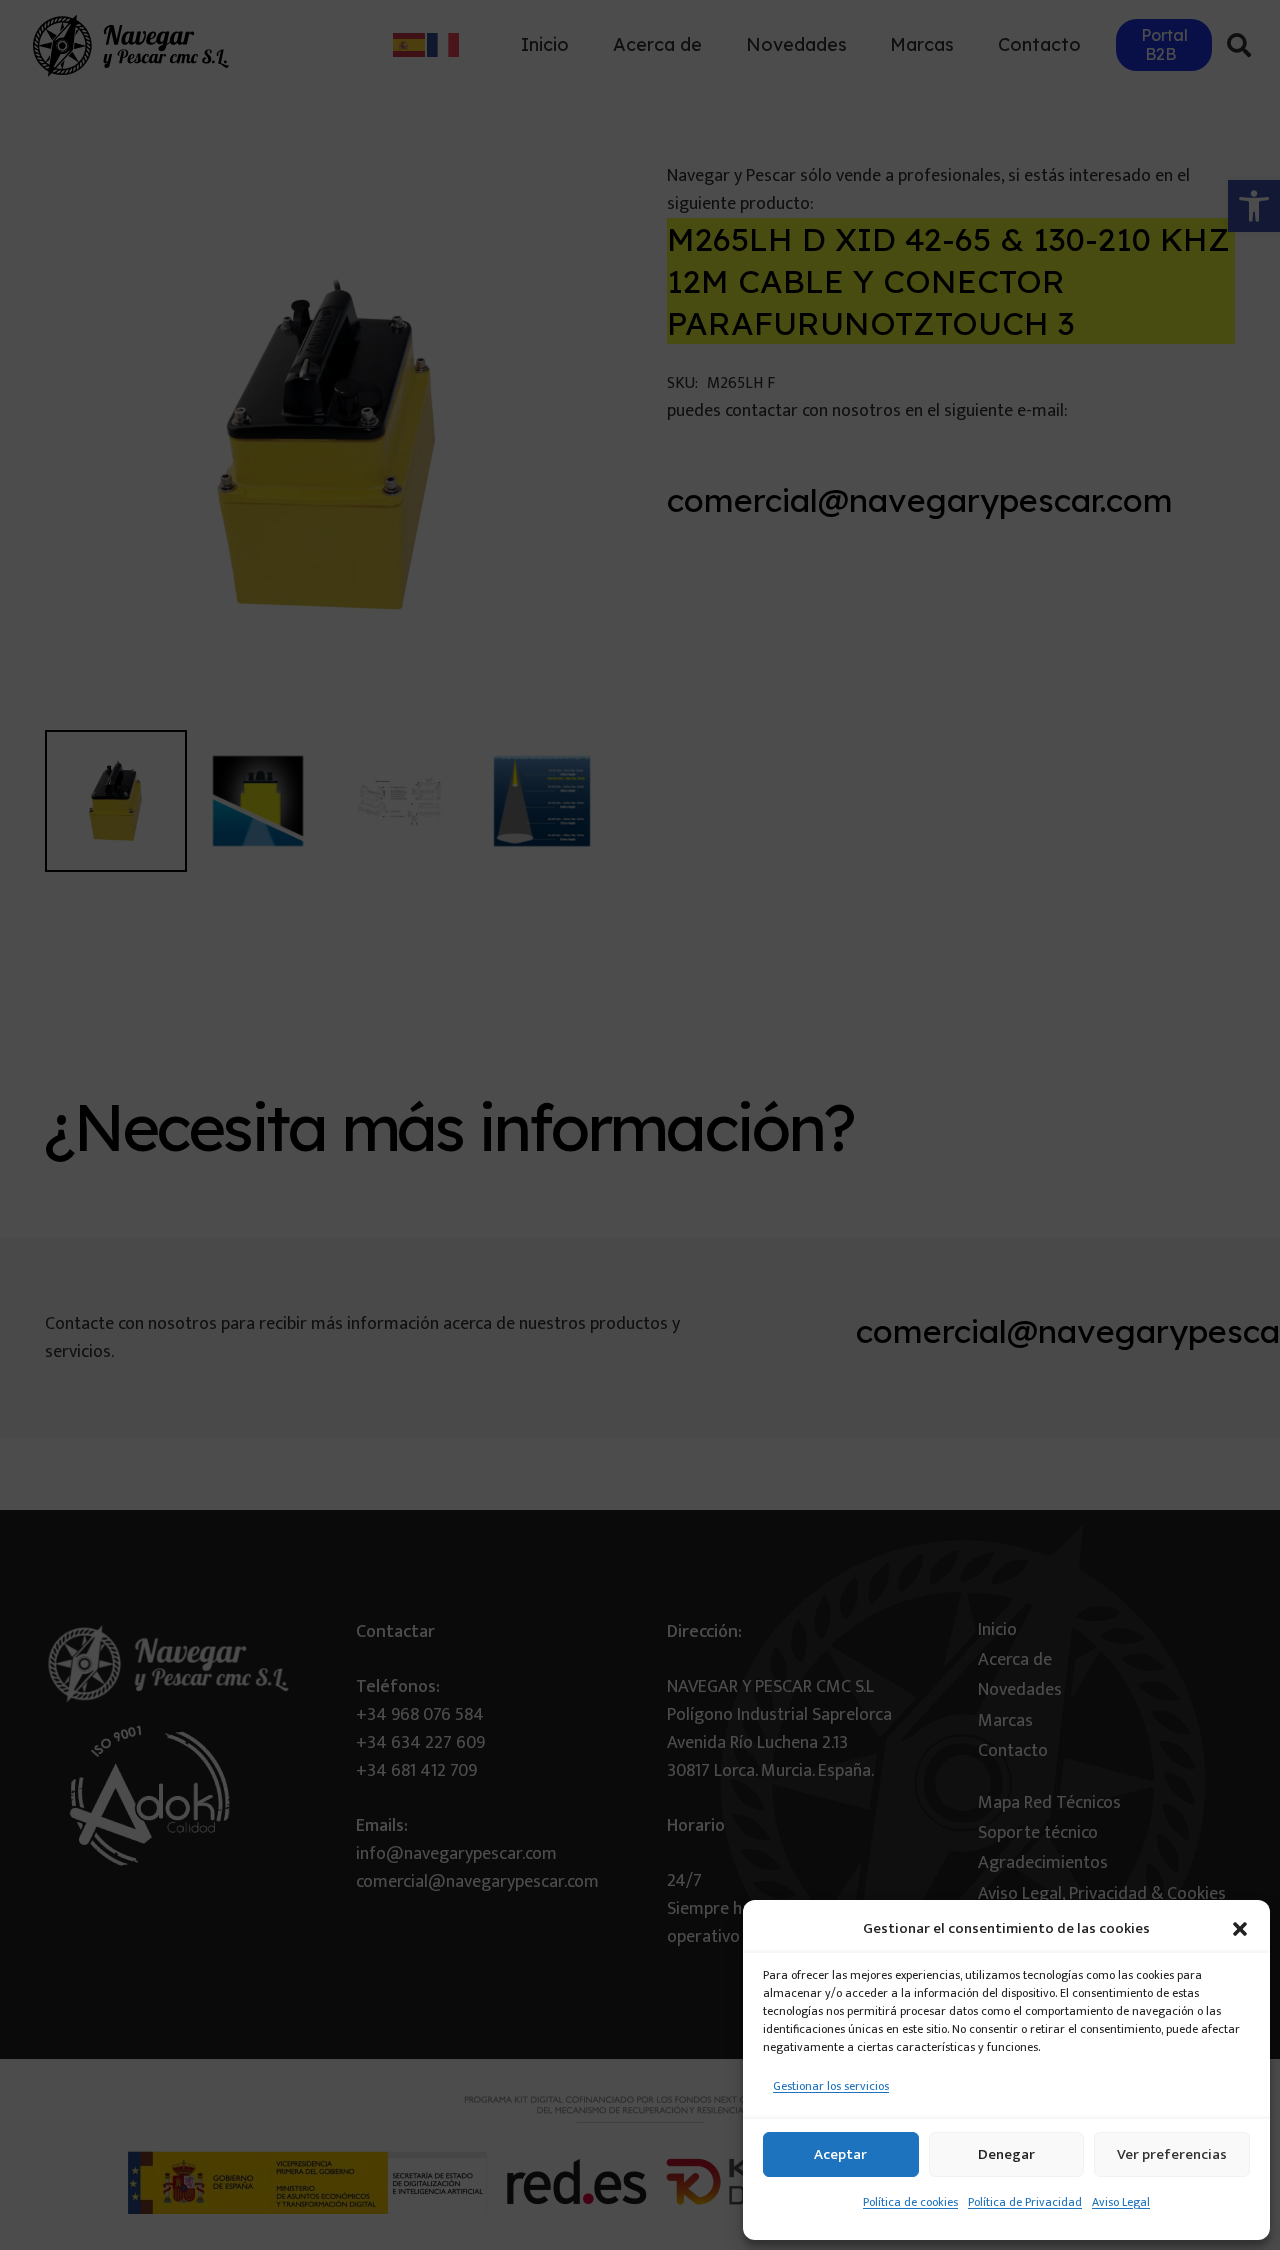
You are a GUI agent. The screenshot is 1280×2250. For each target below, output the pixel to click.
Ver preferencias (1172, 2154)
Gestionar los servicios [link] (831, 2086)
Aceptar (840, 2154)
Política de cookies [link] (910, 2202)
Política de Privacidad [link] (1025, 2202)
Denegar (1006, 2154)
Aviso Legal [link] (1121, 2202)
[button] (1240, 1929)
